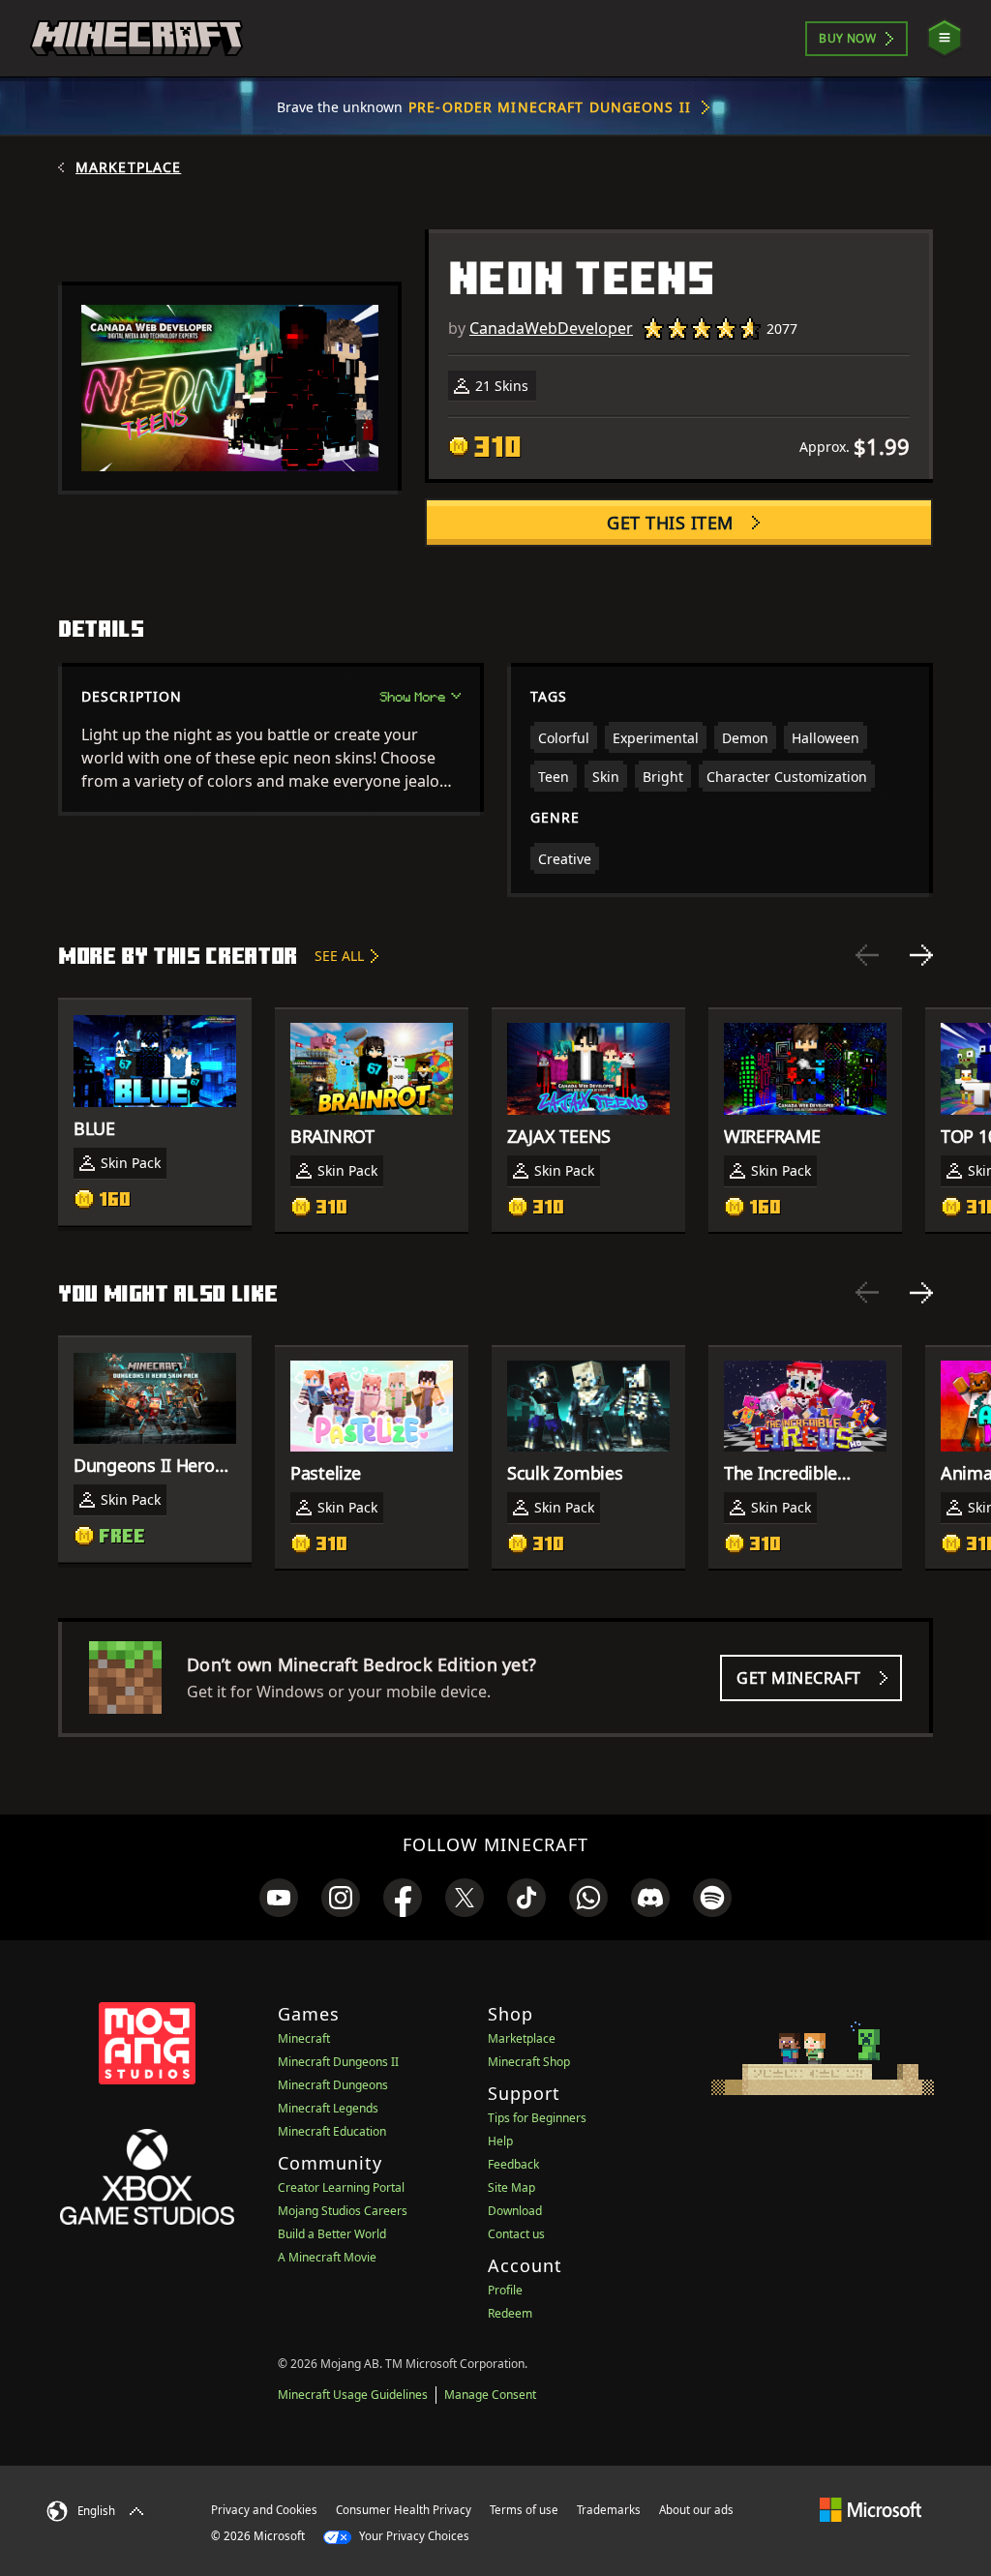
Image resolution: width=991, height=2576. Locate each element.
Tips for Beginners (537, 2118)
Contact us (516, 2234)
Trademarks (609, 2510)
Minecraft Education (332, 2131)
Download (515, 2211)
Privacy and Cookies (264, 2510)
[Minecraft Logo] (136, 39)
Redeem (510, 2313)
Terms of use (524, 2510)
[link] (279, 1898)
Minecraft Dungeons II (338, 2062)
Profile (505, 2290)
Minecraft (304, 2038)
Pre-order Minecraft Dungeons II (550, 107)
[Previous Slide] (867, 955)
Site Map (511, 2187)
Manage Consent (490, 2395)
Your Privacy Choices (413, 2536)
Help (500, 2141)
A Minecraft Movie (327, 2257)
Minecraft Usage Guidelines (353, 2395)
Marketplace (128, 167)
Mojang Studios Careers (343, 2211)
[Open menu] (945, 38)
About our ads (696, 2510)
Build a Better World (332, 2234)
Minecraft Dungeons (333, 2085)
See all (339, 956)
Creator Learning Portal (341, 2187)
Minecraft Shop (529, 2062)
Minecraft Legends (328, 2108)
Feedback (513, 2164)
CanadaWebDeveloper (551, 328)
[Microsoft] (871, 2509)
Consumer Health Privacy (404, 2510)
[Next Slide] (921, 955)
